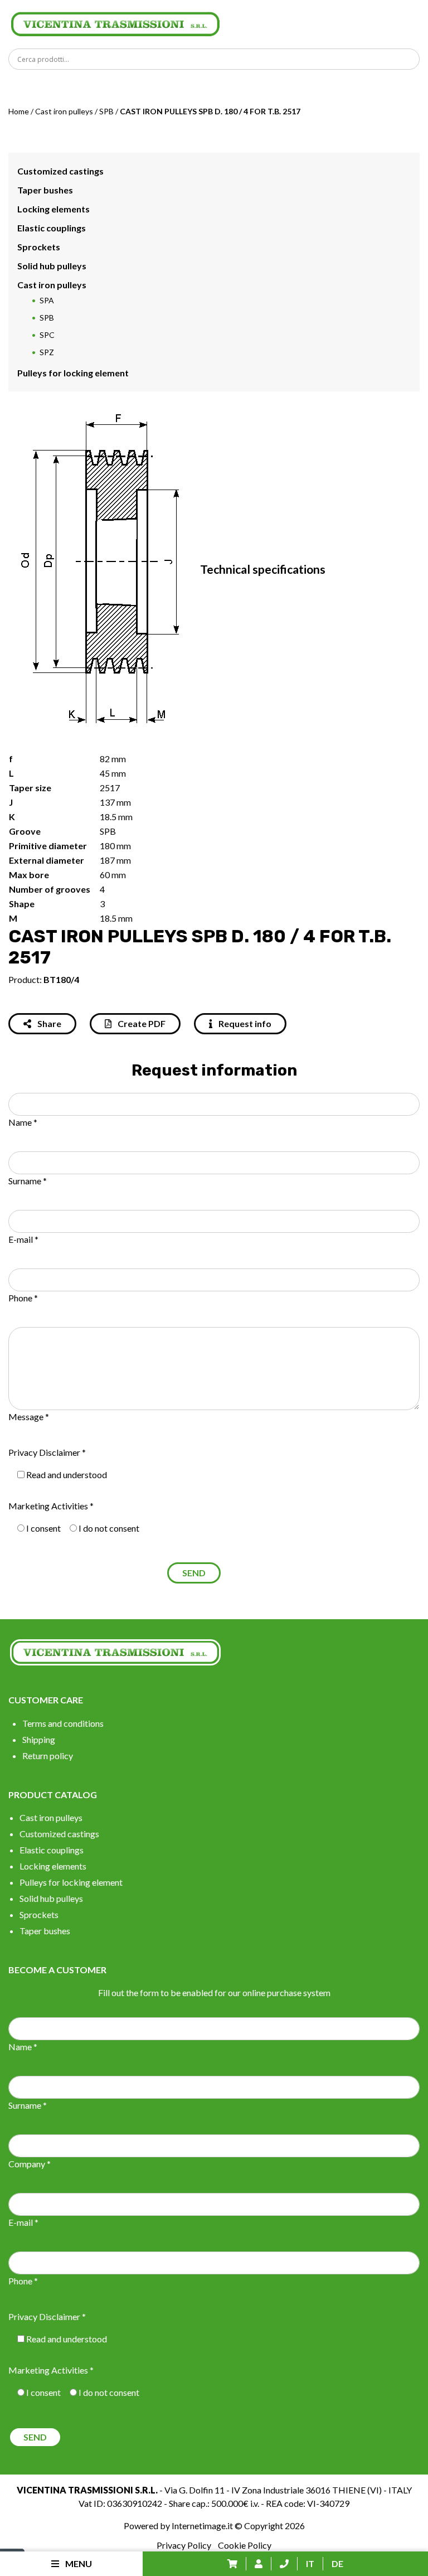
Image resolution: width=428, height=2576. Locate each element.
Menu (78, 2563)
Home (19, 111)
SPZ (47, 352)
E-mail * (23, 1239)
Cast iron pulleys (64, 111)
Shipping (39, 1739)
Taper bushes (45, 190)
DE (337, 2563)
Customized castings (60, 171)
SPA (47, 300)
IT (310, 2563)
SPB (106, 111)
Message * (29, 1417)
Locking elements (53, 209)
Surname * (28, 1181)
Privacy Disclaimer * (47, 1452)
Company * (30, 2164)
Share (48, 1023)
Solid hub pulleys (52, 266)
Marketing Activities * (51, 1506)
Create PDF (141, 1023)
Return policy (48, 1756)
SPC (47, 335)
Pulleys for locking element (73, 373)
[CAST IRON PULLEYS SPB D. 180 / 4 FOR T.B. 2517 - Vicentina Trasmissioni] (115, 23)
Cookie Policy (245, 2545)
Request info (244, 1023)
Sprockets (39, 247)
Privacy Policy (184, 2545)
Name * (23, 1122)
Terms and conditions (63, 1723)
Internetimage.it (202, 2526)
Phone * (23, 1298)
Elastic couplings (52, 228)
